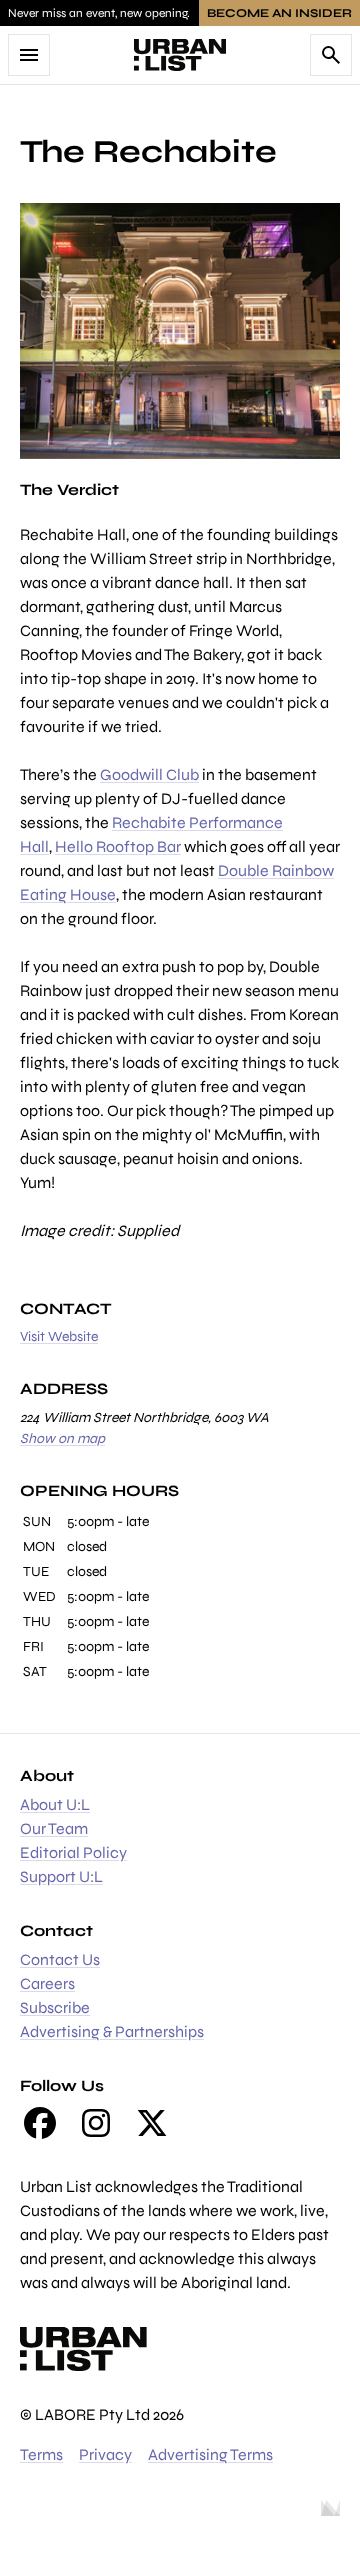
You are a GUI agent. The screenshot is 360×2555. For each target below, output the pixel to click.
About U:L (55, 1804)
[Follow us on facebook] (40, 2123)
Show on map (62, 1438)
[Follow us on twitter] (152, 2123)
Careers (47, 1983)
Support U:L (61, 1876)
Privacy (105, 2454)
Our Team (54, 1828)
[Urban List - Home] (180, 55)
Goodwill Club (149, 774)
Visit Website (59, 1336)
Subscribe (55, 2007)
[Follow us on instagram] (96, 2123)
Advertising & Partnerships (112, 2031)
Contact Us (60, 1959)
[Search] (331, 55)
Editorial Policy (73, 1852)
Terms (41, 2454)
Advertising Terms (210, 2454)
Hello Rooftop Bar (118, 846)
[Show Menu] (29, 55)
